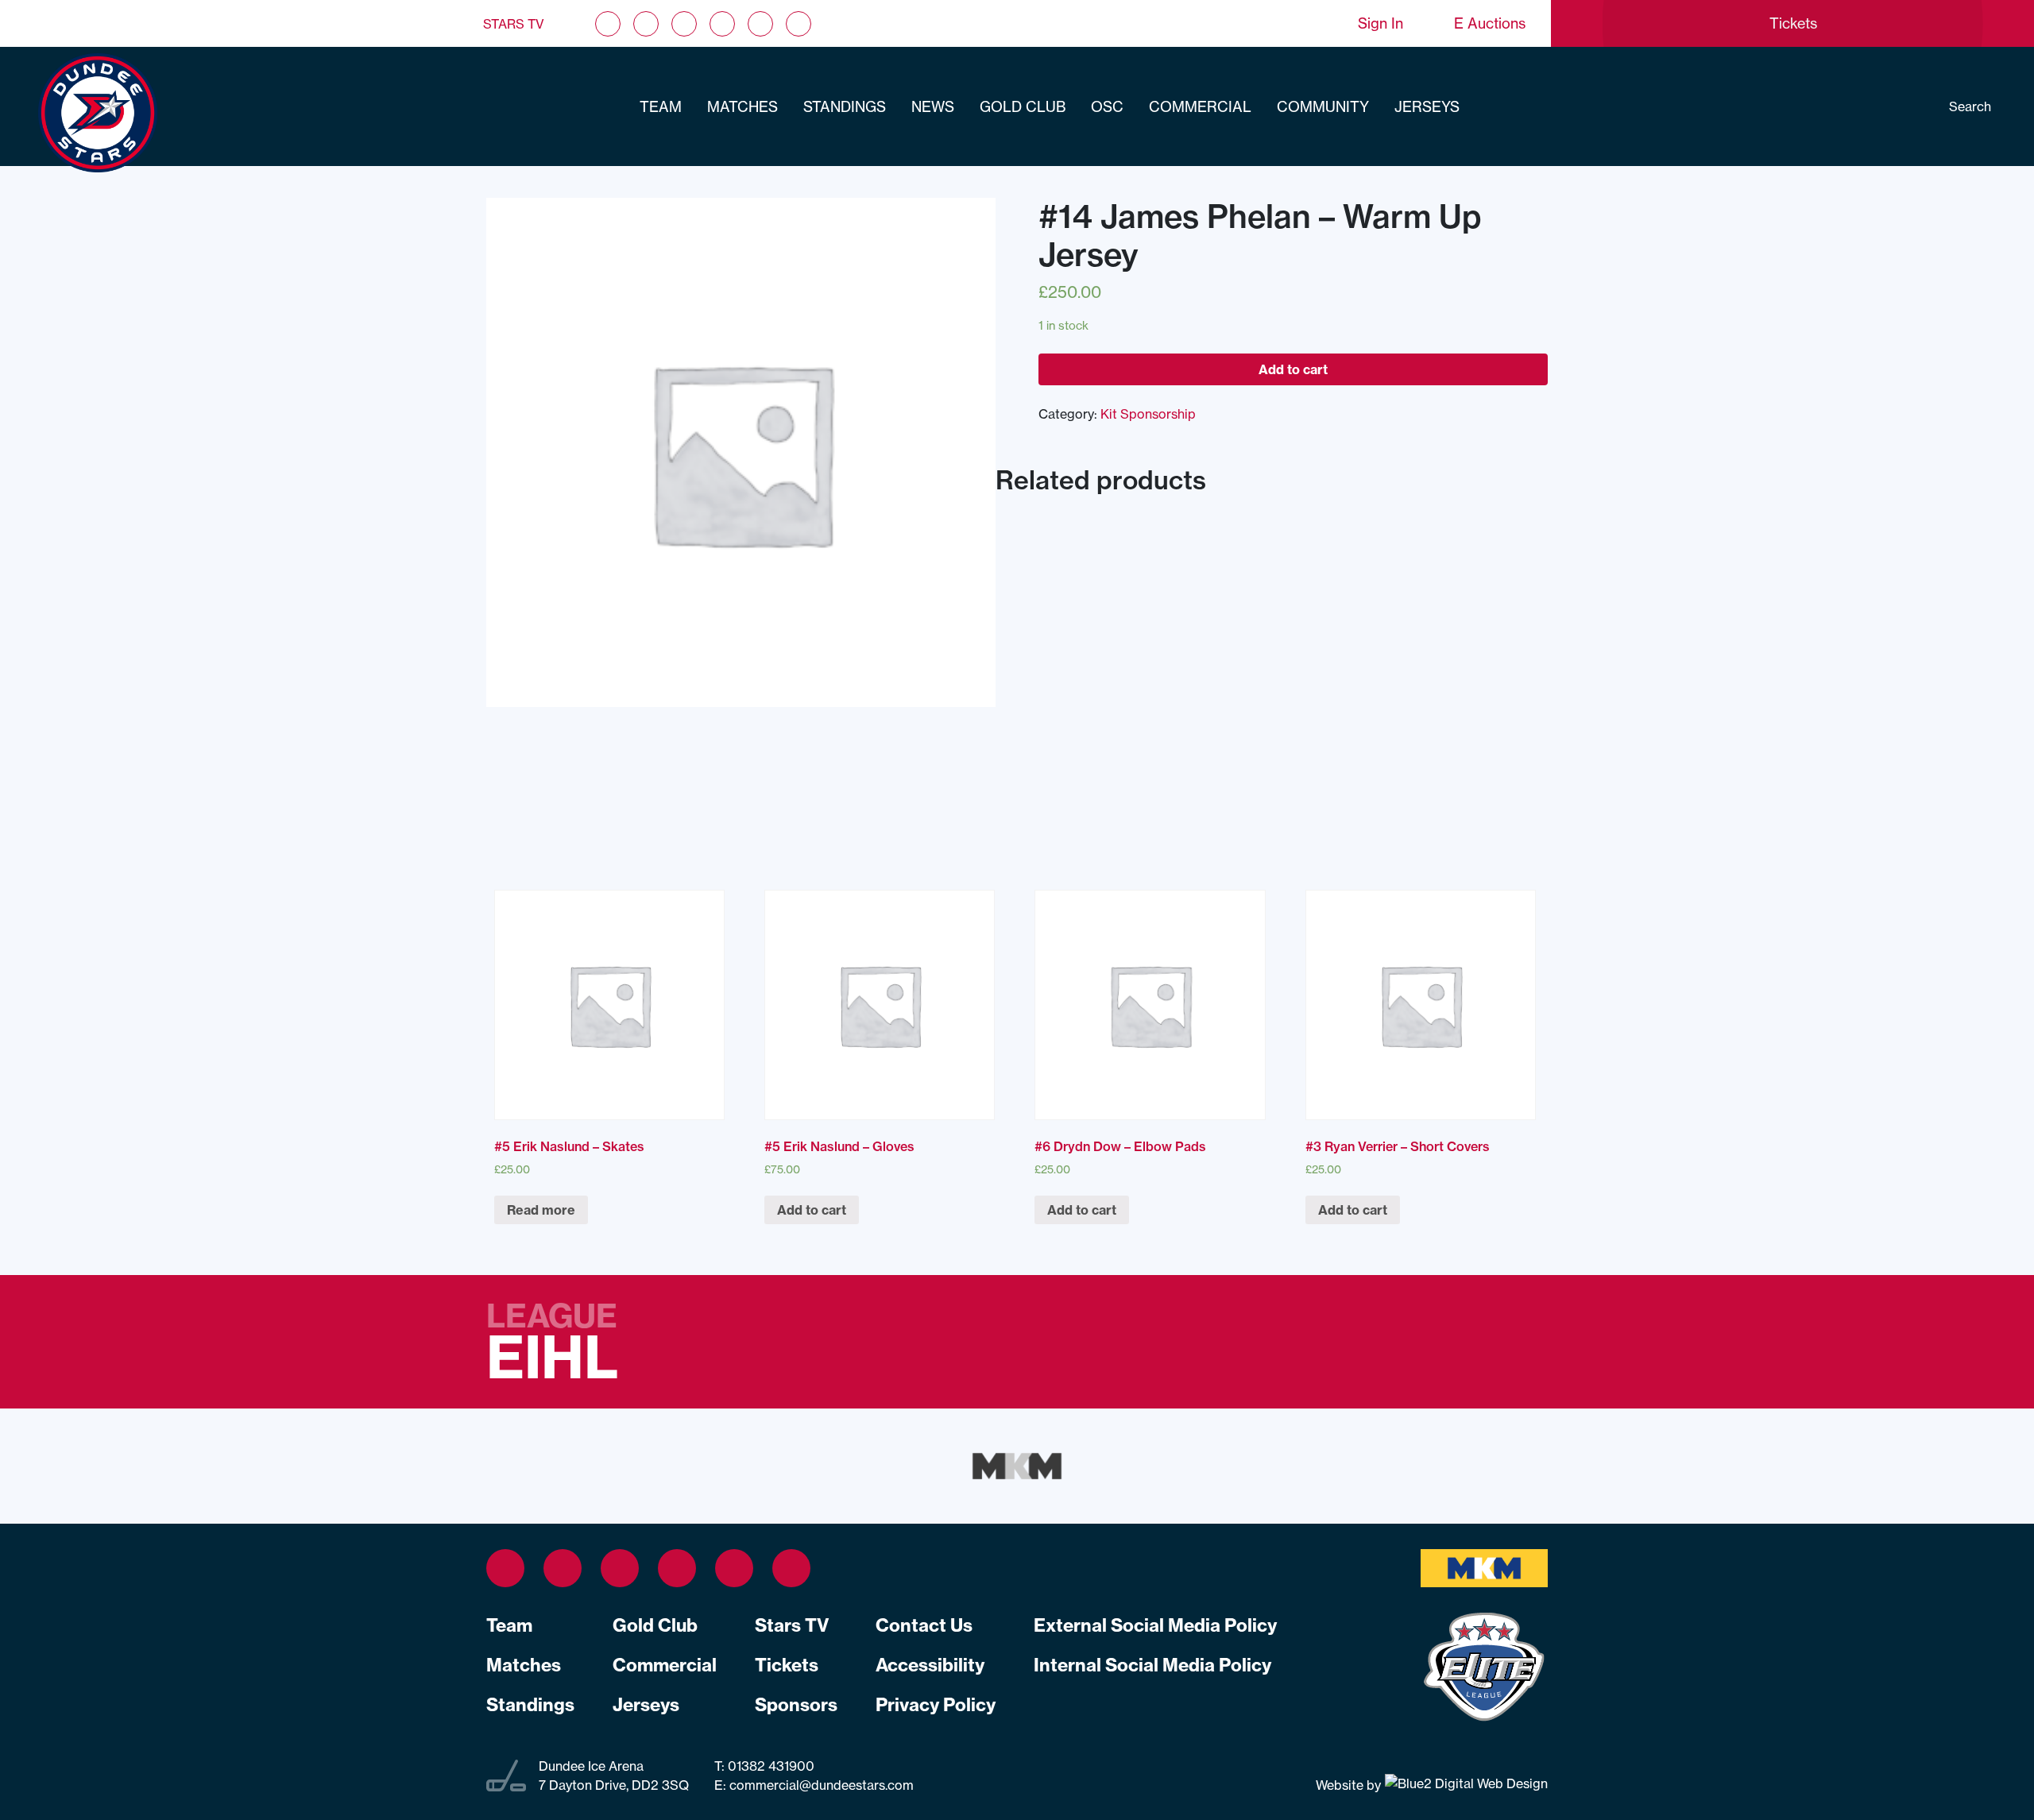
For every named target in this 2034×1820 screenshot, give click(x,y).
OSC (1107, 107)
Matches (742, 107)
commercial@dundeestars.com (822, 1785)
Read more (541, 1210)
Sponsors (796, 1705)
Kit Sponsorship (1148, 414)
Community (1323, 107)
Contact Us (924, 1625)
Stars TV (514, 24)
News (933, 107)
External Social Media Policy (1155, 1625)
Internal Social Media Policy (1152, 1665)
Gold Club (1023, 107)
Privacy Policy (936, 1705)
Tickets (787, 1665)
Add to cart (1293, 369)
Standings (845, 107)
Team (661, 107)
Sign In (1380, 23)
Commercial (1200, 107)
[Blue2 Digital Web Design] (1464, 1785)
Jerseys (1427, 107)
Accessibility (930, 1665)
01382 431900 (770, 1766)
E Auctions (1490, 23)
